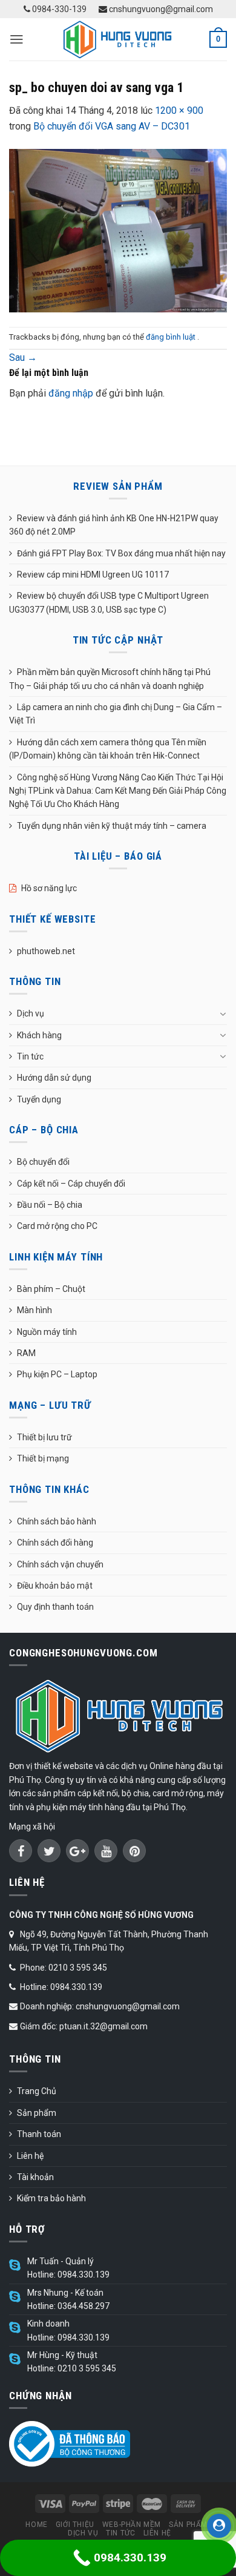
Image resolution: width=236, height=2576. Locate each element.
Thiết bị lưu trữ (44, 1437)
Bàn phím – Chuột (51, 1289)
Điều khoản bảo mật (55, 1586)
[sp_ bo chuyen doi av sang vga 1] (118, 230)
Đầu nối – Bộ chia (50, 1205)
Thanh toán (39, 2134)
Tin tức (30, 1056)
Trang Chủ (37, 2091)
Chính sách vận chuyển (60, 1564)
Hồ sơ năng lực (49, 888)
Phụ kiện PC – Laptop (57, 1374)
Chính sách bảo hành (57, 1521)
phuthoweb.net (46, 951)
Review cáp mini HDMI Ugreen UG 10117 (93, 575)
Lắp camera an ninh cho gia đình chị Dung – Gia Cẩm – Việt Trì (116, 714)
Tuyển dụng (39, 1099)
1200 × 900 (179, 110)
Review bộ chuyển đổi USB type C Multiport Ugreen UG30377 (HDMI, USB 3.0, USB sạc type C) (109, 602)
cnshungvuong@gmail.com (160, 9)
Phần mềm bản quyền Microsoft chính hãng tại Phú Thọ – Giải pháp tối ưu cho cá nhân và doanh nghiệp (110, 679)
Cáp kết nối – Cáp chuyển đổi (71, 1184)
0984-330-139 (58, 9)
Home (36, 2525)
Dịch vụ (31, 1013)
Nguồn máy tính (47, 1332)
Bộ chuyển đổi (43, 1162)
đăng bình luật (172, 337)
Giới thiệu (75, 2525)
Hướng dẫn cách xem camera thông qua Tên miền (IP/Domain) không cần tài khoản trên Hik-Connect (108, 749)
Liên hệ (30, 2156)
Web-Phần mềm (132, 2525)
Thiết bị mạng (43, 1458)
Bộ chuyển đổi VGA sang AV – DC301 (112, 126)
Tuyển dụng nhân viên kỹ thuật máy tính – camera (112, 826)
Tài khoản (35, 2177)
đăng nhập (71, 393)
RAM (26, 1353)
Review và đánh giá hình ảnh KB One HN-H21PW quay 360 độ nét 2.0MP (114, 525)
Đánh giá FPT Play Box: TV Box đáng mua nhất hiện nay (121, 553)
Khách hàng (39, 1035)
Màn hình (34, 1310)
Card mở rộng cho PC (57, 1226)
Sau (23, 357)
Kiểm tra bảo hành (51, 2198)
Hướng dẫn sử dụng (54, 1078)
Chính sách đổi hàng (55, 1543)
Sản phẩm (37, 2113)
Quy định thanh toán (55, 1607)
